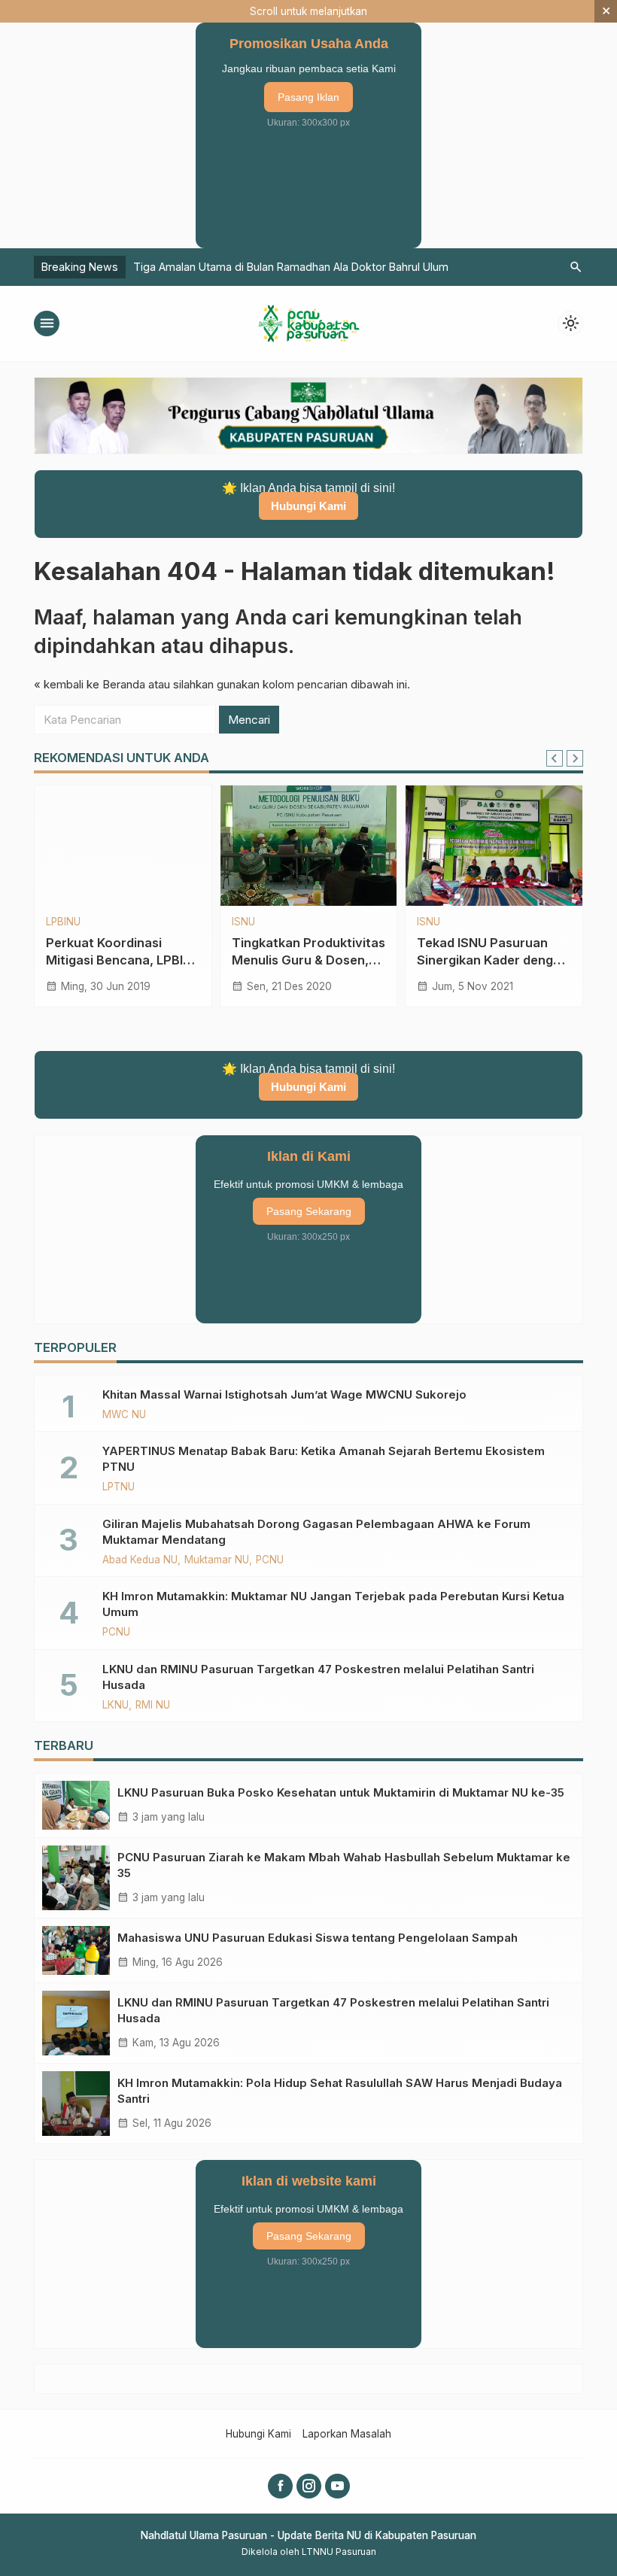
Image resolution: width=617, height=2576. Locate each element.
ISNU (243, 922)
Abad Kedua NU (140, 1560)
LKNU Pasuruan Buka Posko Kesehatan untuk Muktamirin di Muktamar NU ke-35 (341, 1792)
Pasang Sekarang (309, 1211)
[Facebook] (280, 2486)
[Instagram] (309, 2486)
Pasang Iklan (308, 97)
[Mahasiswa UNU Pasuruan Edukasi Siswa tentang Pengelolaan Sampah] (76, 1950)
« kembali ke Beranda (90, 684)
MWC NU (124, 1415)
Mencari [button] (249, 720)
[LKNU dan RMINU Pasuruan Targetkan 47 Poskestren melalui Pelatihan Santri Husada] (76, 2023)
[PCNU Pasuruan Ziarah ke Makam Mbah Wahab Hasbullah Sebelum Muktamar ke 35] (76, 1878)
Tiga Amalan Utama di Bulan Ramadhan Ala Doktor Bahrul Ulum (291, 267)
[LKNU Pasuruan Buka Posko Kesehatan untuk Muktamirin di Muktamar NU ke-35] (76, 1805)
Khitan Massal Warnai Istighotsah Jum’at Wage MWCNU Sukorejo (284, 1394)
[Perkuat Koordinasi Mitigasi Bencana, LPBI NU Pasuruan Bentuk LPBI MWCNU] (123, 846)
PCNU (270, 1560)
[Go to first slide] (575, 758)
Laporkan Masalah (347, 2434)
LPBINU (63, 922)
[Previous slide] (555, 758)
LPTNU (119, 1487)
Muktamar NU (217, 1560)
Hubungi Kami (308, 506)
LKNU (115, 1706)
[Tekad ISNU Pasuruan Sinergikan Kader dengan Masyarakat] (494, 846)
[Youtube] (337, 2486)
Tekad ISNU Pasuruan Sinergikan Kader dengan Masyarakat (492, 960)
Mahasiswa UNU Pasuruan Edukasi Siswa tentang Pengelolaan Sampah (318, 1938)
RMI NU (153, 1706)
